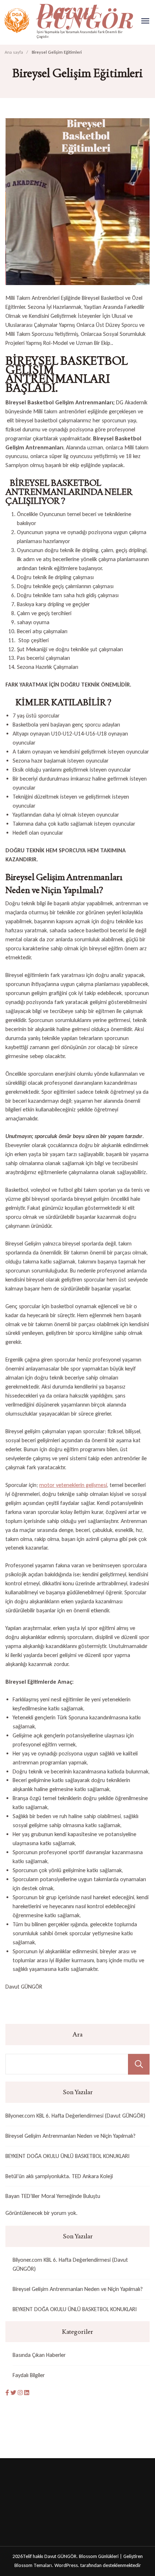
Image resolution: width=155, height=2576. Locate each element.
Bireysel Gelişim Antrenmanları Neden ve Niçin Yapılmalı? (70, 2136)
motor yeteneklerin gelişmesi (73, 1485)
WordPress (66, 2565)
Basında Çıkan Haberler (39, 2355)
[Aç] (145, 21)
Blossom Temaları (33, 2565)
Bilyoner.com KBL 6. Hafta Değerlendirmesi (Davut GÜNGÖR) (75, 2116)
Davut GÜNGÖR (60, 2556)
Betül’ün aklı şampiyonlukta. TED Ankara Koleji (59, 2176)
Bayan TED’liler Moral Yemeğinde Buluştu (53, 2196)
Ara (77, 2034)
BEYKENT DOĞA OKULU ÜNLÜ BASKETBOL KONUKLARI (67, 2156)
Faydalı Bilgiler (29, 2375)
